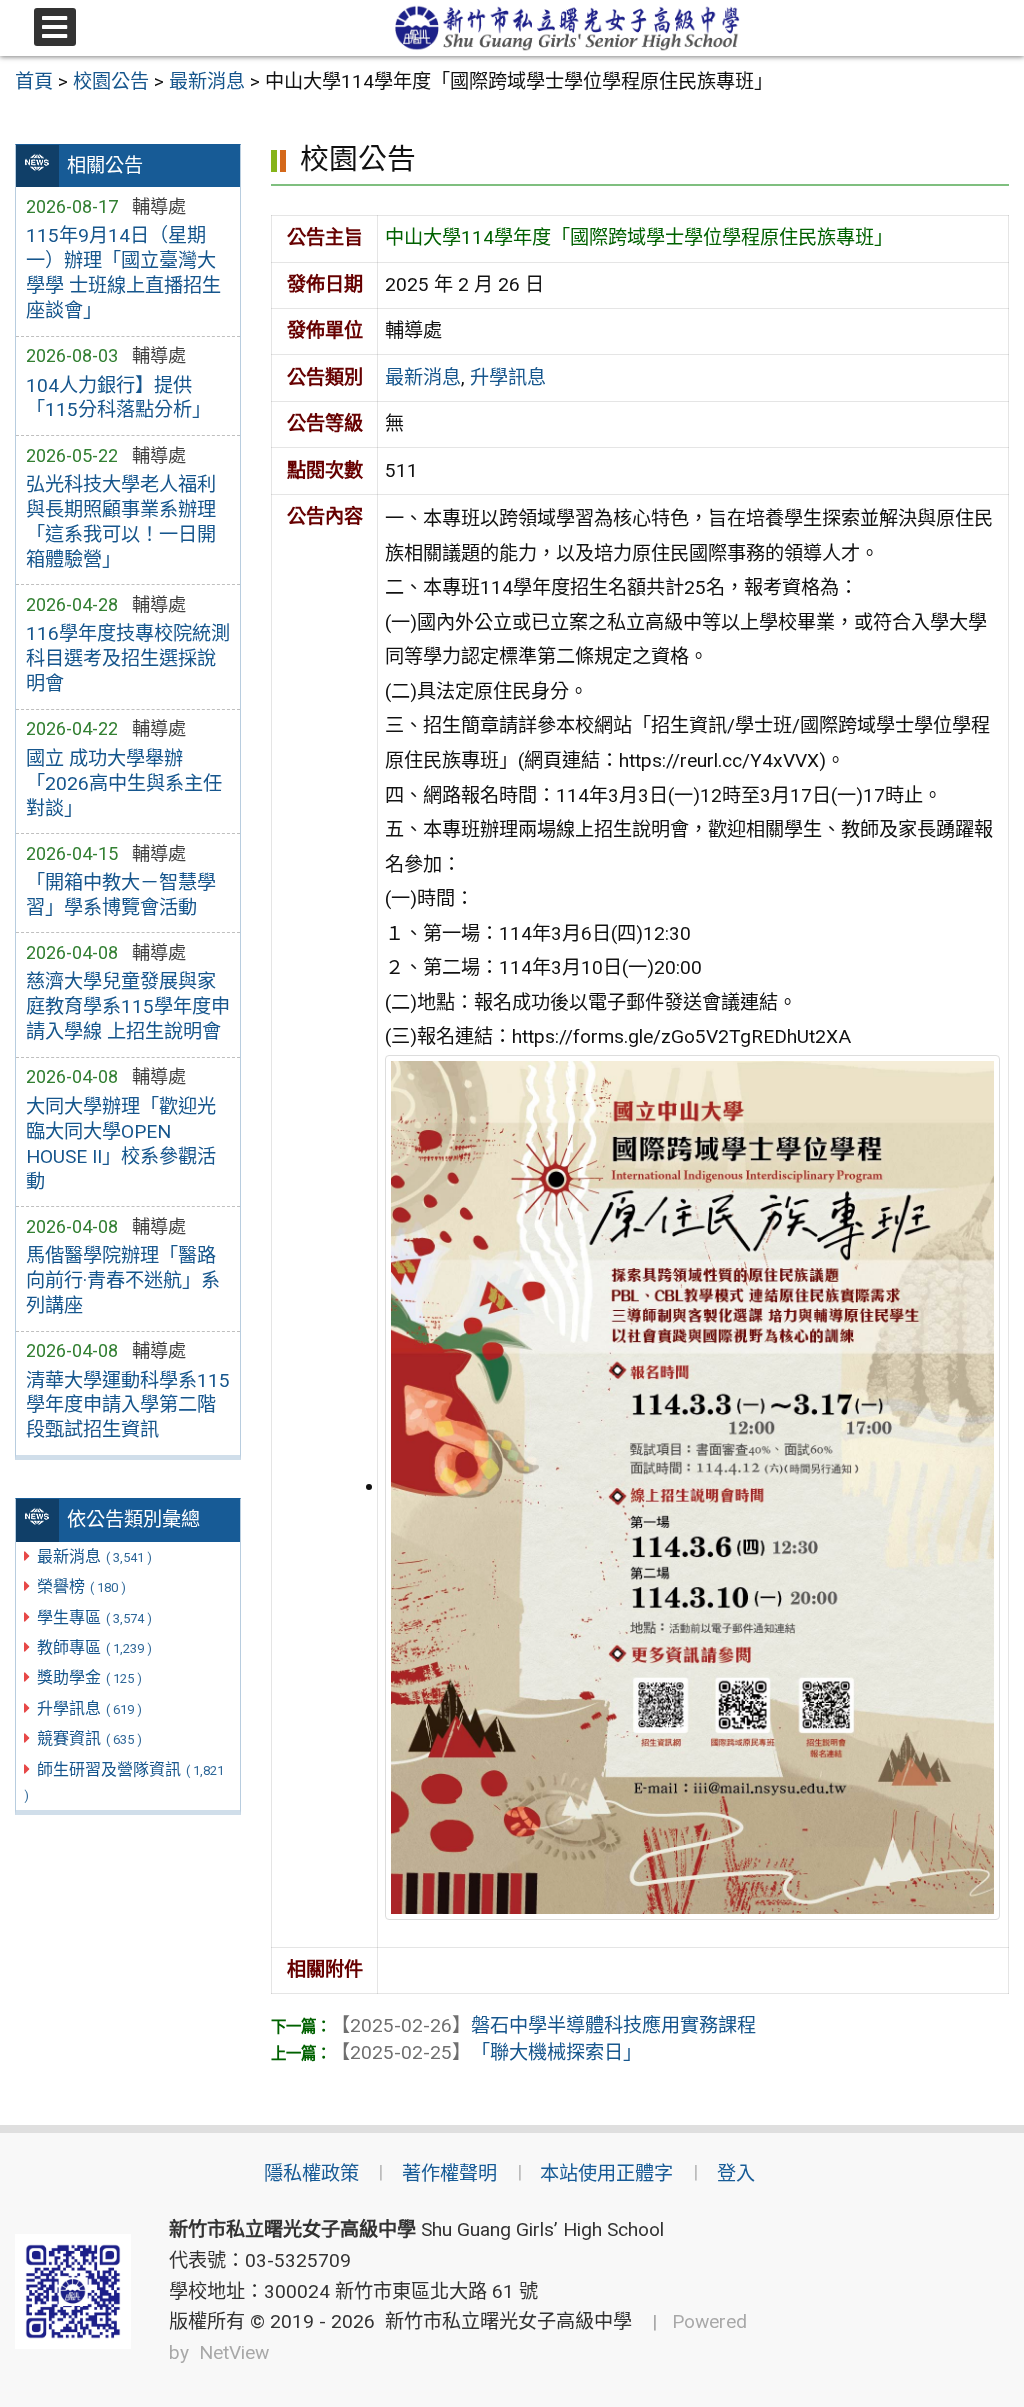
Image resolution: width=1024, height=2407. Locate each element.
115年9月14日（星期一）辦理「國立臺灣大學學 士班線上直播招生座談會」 (123, 273)
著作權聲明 (449, 2173)
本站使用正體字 (606, 2173)
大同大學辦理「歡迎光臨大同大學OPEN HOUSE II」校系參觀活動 (121, 1144)
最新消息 (94, 1556)
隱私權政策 (311, 2173)
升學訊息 (89, 1708)
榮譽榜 (81, 1586)
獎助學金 (89, 1677)
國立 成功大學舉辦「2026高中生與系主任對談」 (124, 783)
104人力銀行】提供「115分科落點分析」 (118, 398)
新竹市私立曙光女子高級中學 (503, 2321)
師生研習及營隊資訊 (124, 1782)
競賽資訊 (89, 1738)
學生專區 (94, 1617)
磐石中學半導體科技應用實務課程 (543, 2025)
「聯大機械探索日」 (486, 2052)
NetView (234, 2352)
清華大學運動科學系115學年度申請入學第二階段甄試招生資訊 (128, 1405)
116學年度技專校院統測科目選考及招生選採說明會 (128, 658)
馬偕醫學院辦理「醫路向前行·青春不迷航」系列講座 (123, 1280)
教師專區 (94, 1647)
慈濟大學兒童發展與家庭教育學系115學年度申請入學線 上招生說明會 (128, 1006)
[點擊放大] (692, 1486)
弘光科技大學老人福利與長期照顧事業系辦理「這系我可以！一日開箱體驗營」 (121, 522)
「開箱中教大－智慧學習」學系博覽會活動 (121, 895)
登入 (736, 2173)
